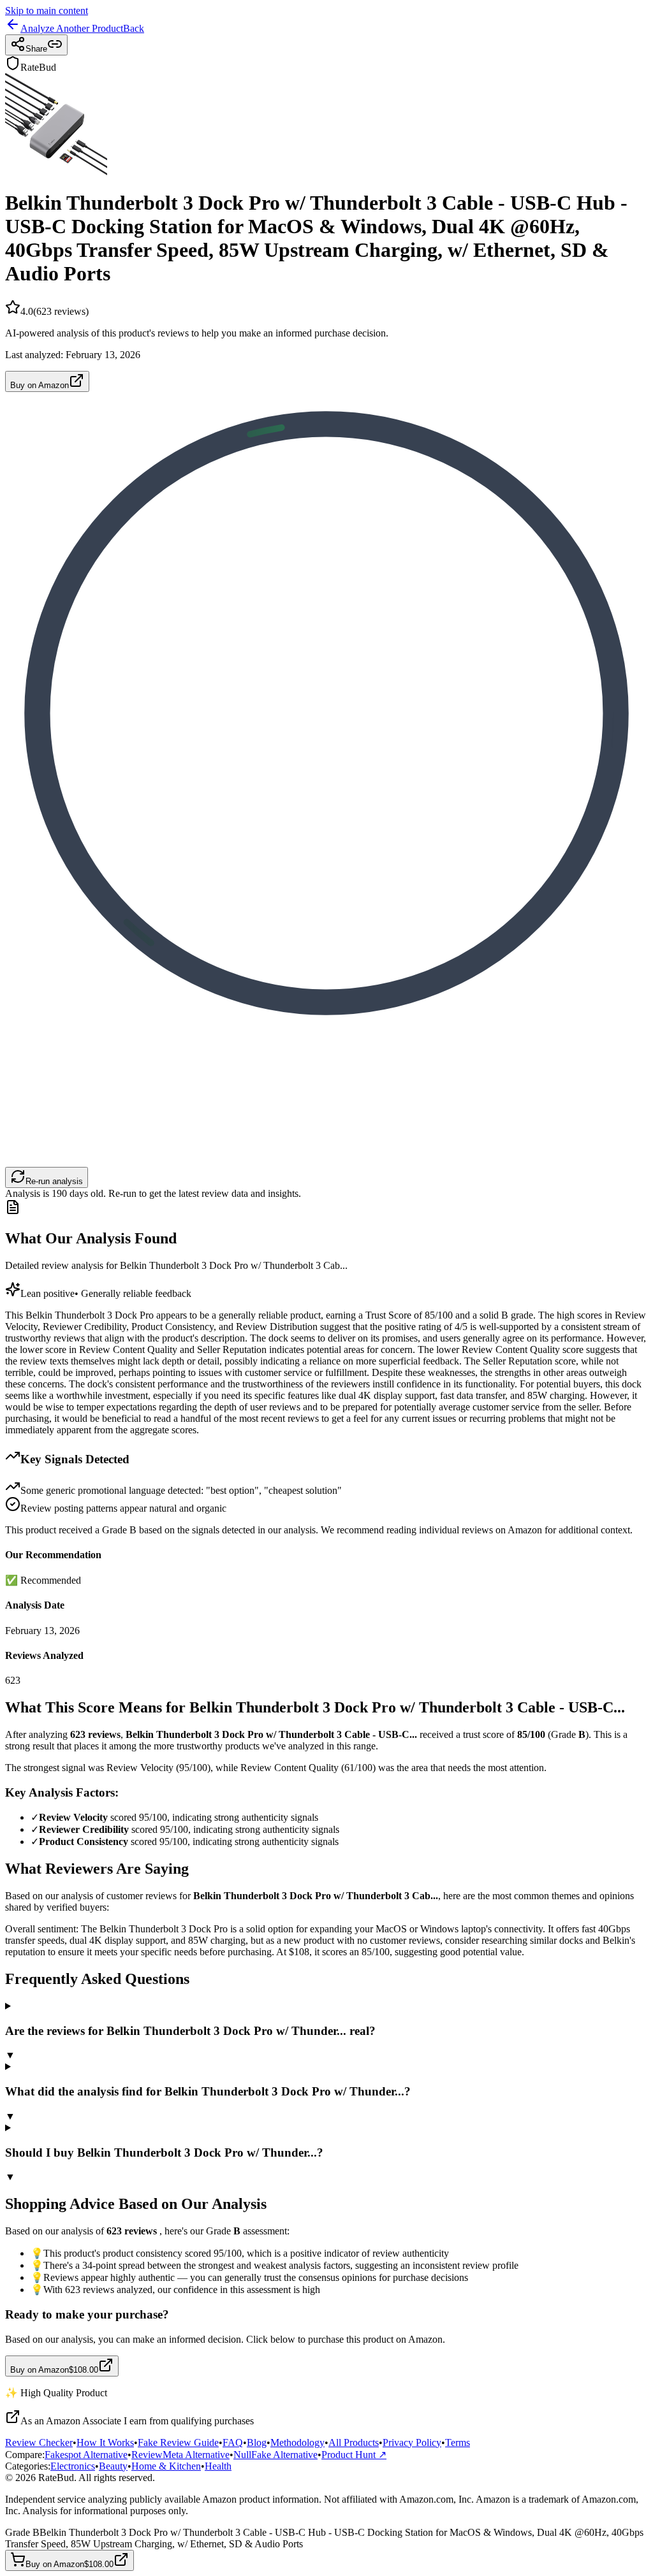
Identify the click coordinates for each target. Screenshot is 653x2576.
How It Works (105, 2442)
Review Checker (39, 2442)
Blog (257, 2442)
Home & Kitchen (166, 2466)
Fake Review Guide (178, 2442)
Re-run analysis (54, 1181)
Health (218, 2466)
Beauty (113, 2466)
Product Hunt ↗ (354, 2455)
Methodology (297, 2442)
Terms (458, 2442)
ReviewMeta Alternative (180, 2455)
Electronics (73, 2466)
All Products (354, 2442)
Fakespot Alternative (86, 2455)
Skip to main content (47, 11)
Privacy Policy (412, 2442)
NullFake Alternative (275, 2455)
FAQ (233, 2442)
